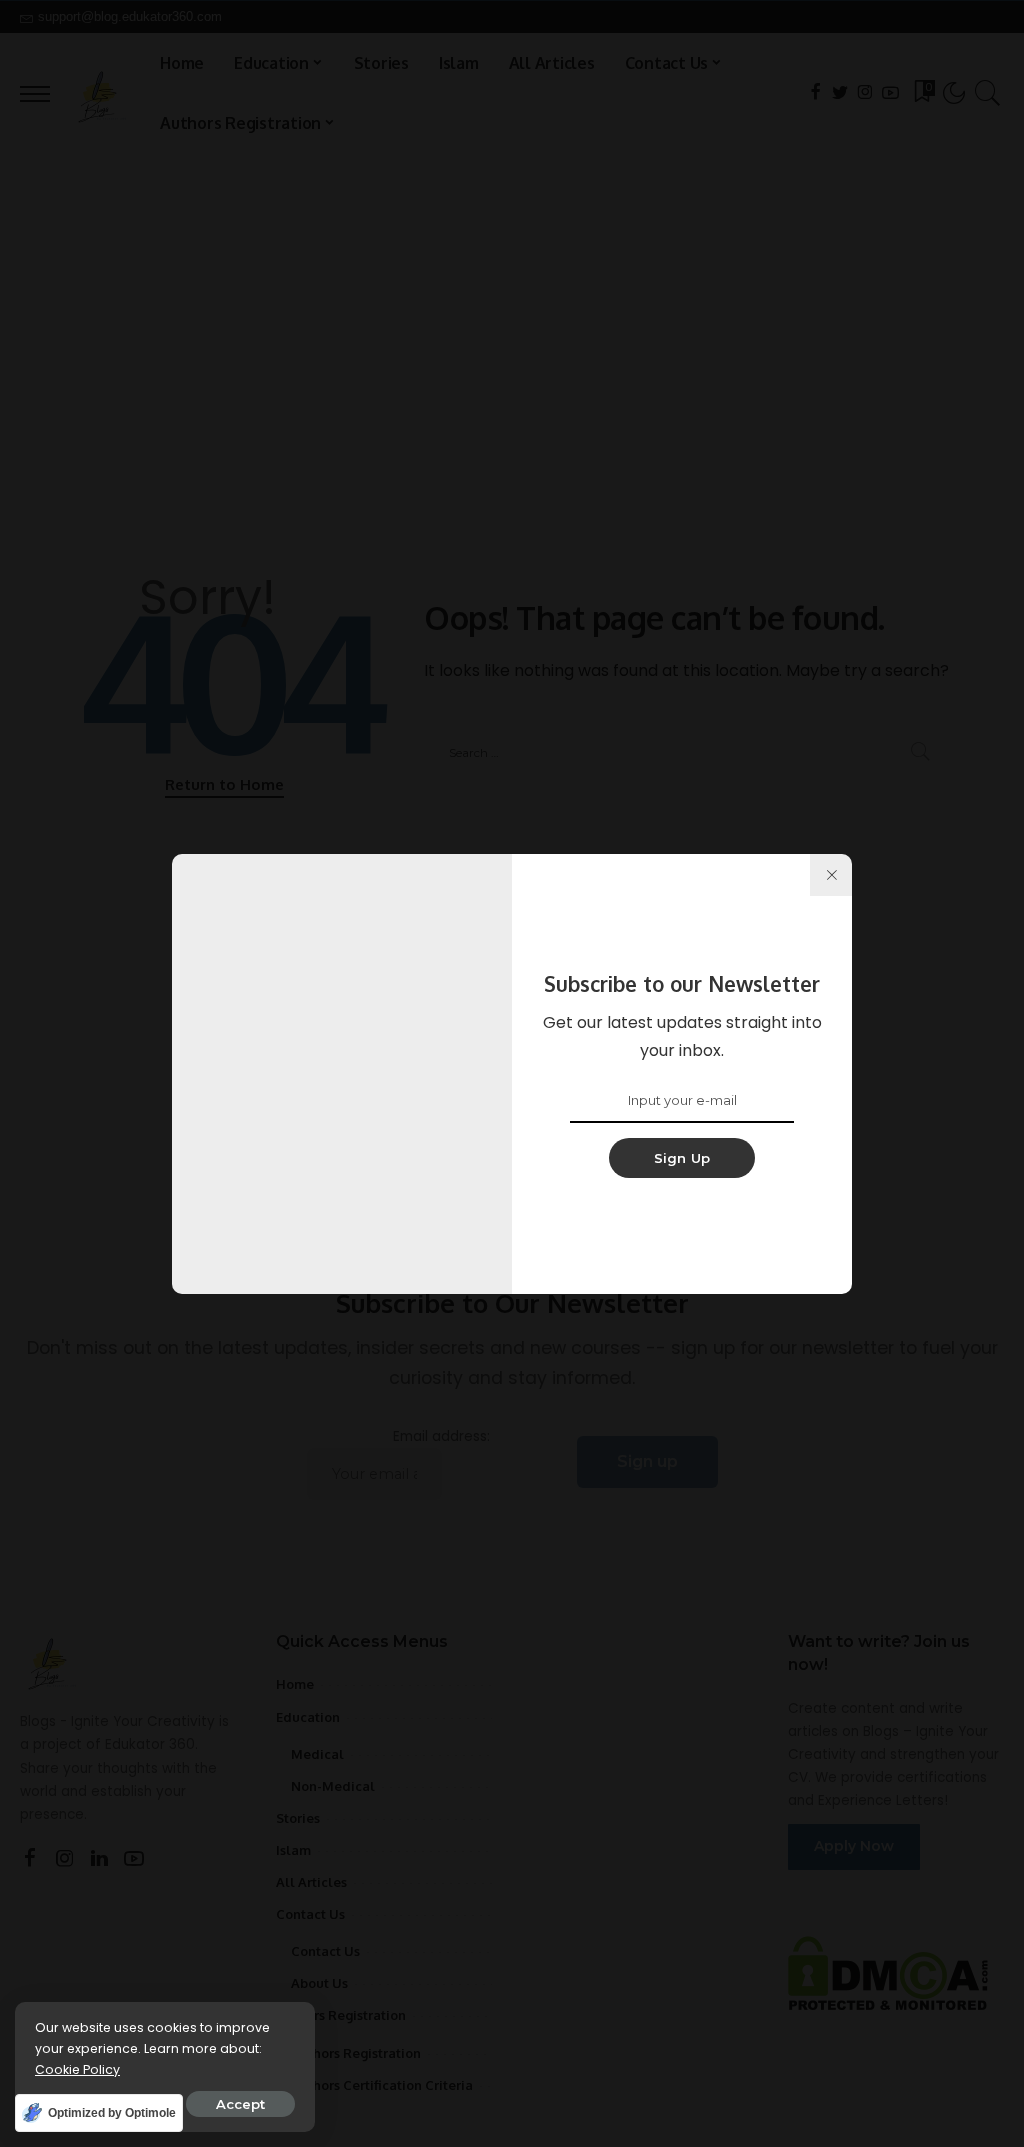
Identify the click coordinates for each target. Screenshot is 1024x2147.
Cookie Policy (77, 2069)
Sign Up (682, 1158)
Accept (240, 2104)
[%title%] (831, 875)
